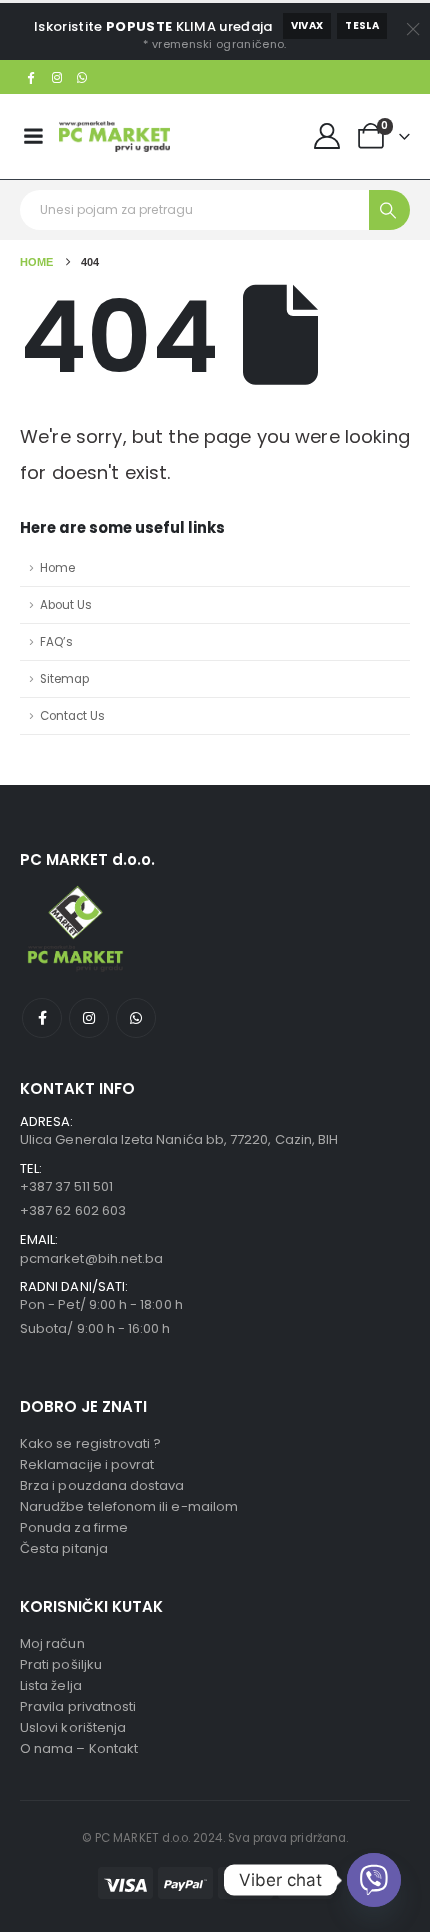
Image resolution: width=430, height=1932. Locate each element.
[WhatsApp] (83, 77)
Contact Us (72, 716)
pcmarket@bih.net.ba (91, 1258)
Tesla (362, 25)
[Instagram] (57, 77)
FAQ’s (56, 642)
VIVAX (307, 25)
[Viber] (374, 1880)
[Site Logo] (114, 136)
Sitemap (64, 679)
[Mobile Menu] (33, 136)
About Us (66, 605)
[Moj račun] (327, 136)
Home (57, 568)
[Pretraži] (389, 210)
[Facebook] (31, 77)
